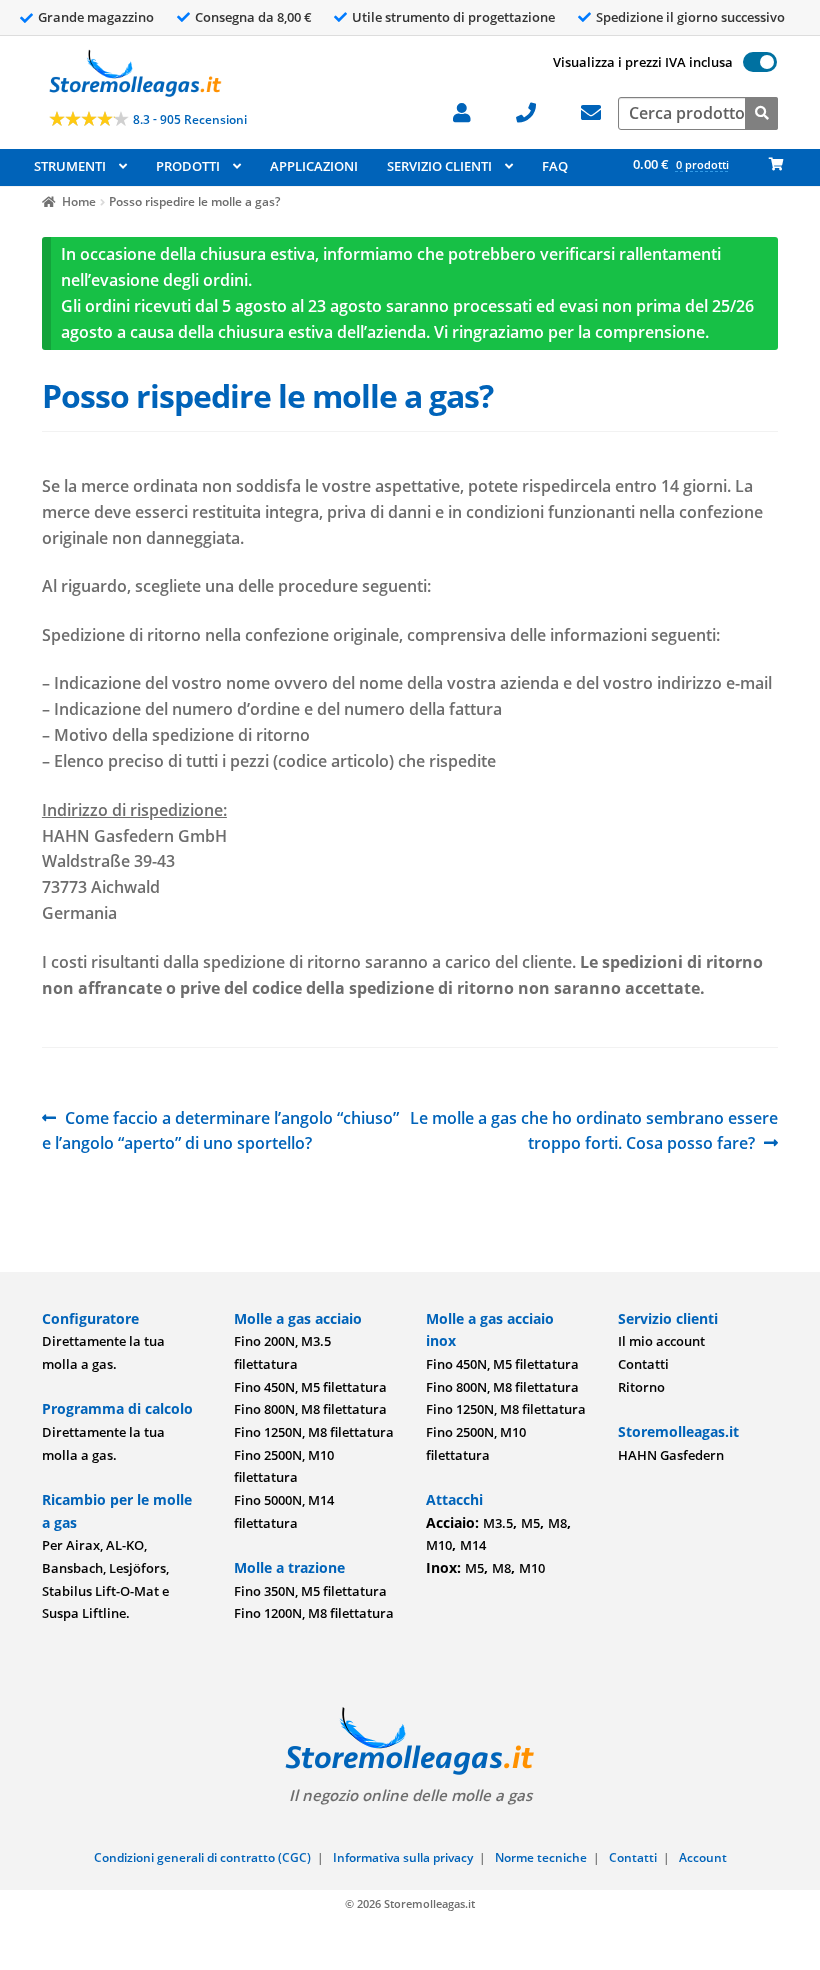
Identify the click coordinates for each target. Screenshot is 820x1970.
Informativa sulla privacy (403, 1857)
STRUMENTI (70, 166)
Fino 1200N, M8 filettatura (314, 1613)
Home (79, 201)
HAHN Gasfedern (671, 1455)
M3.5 (498, 1523)
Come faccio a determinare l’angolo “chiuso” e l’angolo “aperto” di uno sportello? (220, 1130)
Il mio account (661, 1341)
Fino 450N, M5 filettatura (310, 1387)
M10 (439, 1545)
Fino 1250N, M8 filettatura (314, 1432)
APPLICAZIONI (314, 166)
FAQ (555, 166)
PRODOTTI (188, 166)
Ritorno (641, 1387)
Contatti (643, 1364)
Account (703, 1857)
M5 (530, 1523)
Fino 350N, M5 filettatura (310, 1591)
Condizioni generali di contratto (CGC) (202, 1857)
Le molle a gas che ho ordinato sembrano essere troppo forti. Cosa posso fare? (594, 1130)
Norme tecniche (541, 1857)
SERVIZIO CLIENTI (439, 166)
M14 (473, 1545)
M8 (557, 1523)
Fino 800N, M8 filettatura (310, 1409)
